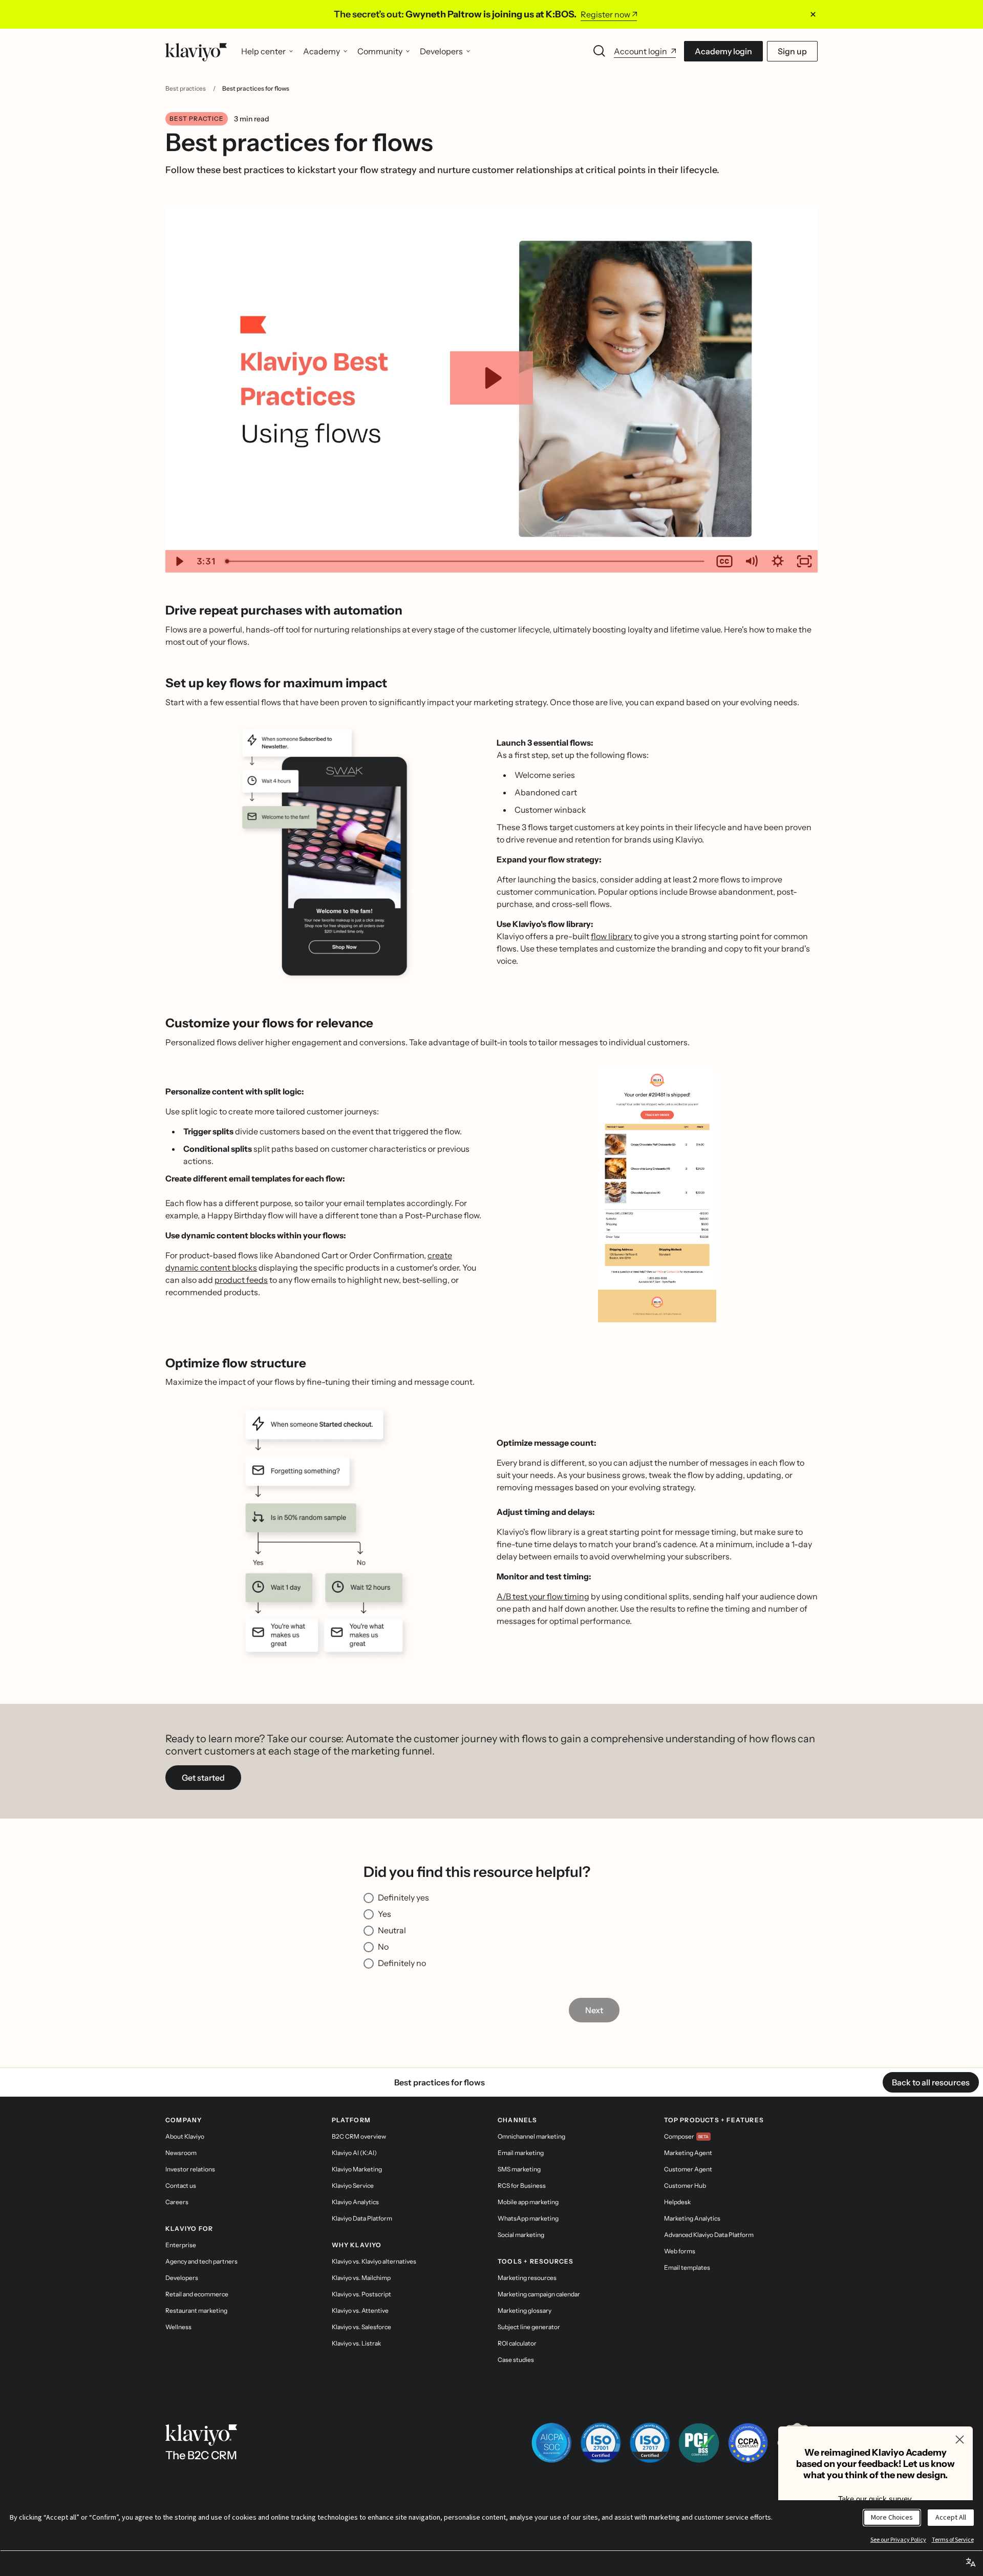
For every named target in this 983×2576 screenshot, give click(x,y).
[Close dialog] (960, 2440)
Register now (605, 14)
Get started (203, 1778)
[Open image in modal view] (326, 854)
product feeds (241, 1280)
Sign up (792, 51)
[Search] (600, 51)
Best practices (186, 88)
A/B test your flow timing (543, 1596)
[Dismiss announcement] (813, 14)
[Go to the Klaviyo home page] (196, 51)
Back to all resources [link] (931, 2082)
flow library (612, 936)
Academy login (723, 51)
